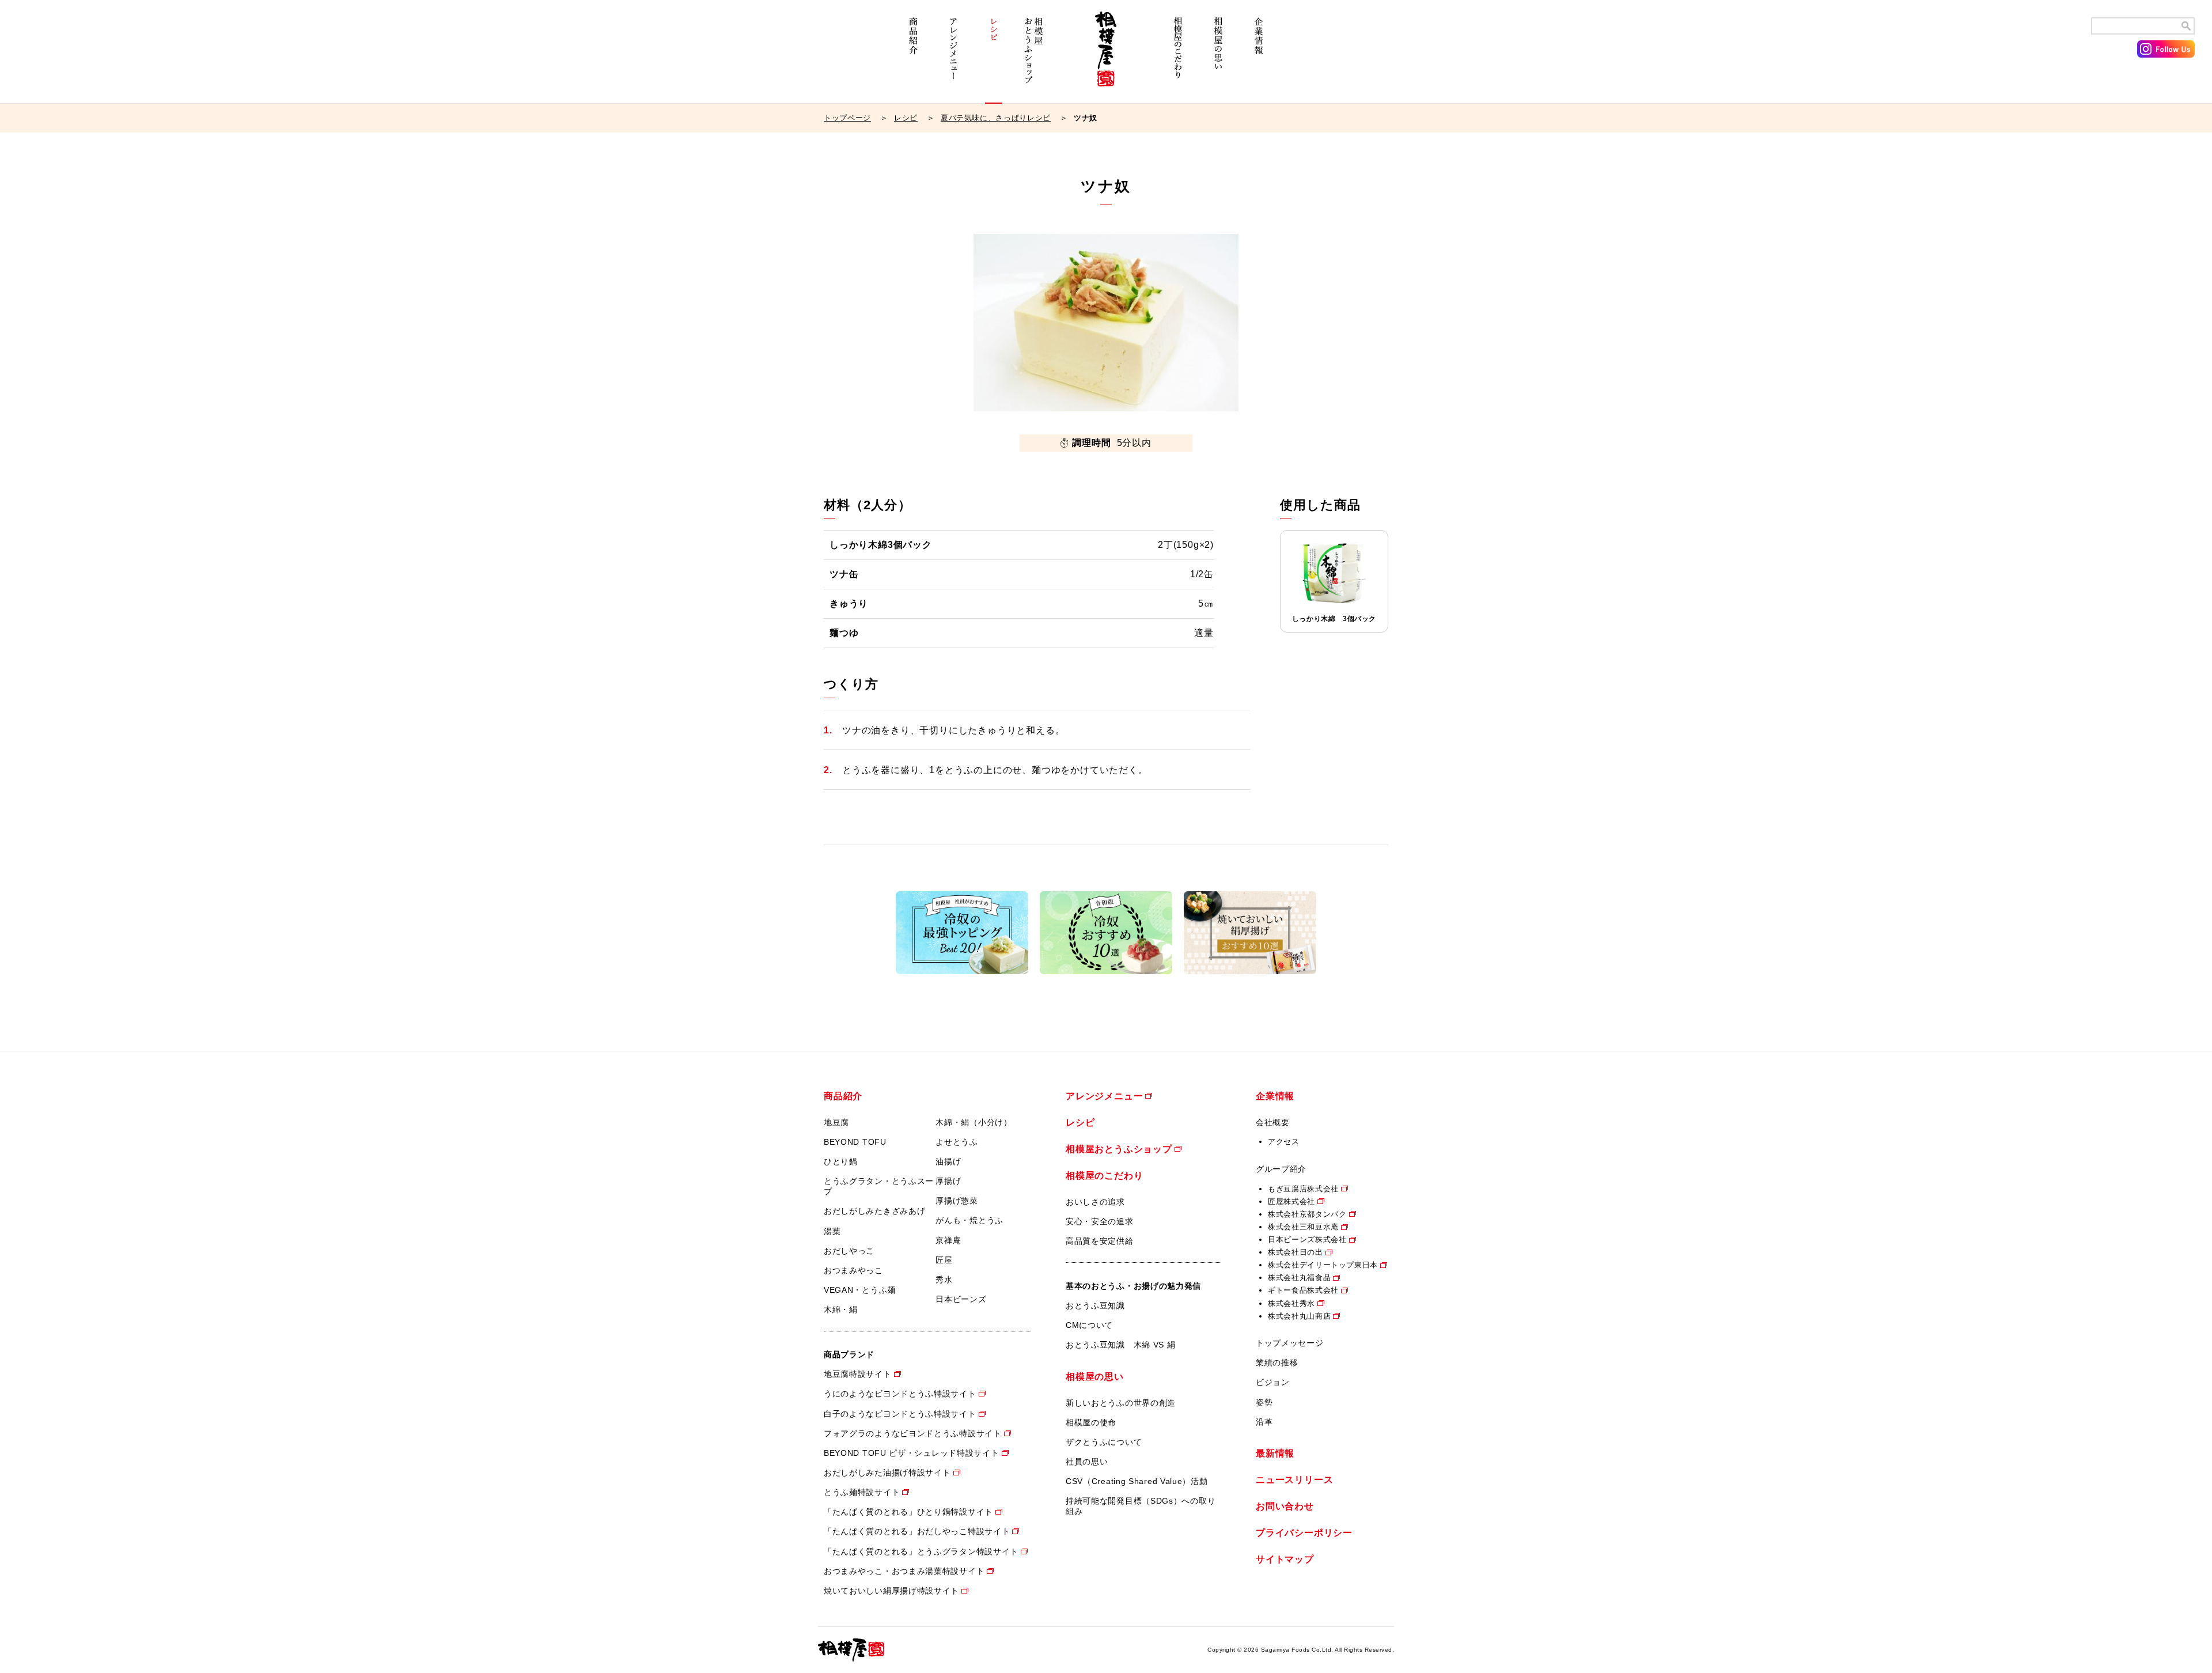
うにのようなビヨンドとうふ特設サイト (900, 1394)
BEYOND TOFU (855, 1142)
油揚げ (948, 1161)
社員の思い (1087, 1462)
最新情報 (1275, 1453)
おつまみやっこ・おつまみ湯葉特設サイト (904, 1571)
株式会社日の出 (1296, 1252)
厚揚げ (948, 1181)
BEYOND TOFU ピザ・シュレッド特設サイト (912, 1453)
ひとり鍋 (841, 1161)
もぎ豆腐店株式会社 (1303, 1189)
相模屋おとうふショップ (1034, 56)
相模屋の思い (1218, 56)
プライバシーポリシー (1304, 1533)
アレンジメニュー (953, 56)
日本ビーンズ (961, 1299)
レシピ (994, 56)
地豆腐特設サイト (858, 1374)
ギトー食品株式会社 (1303, 1290)
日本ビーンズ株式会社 (1307, 1239)
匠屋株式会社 (1291, 1201)
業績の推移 (1277, 1362)
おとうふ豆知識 (1095, 1305)
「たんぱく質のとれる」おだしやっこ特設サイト (917, 1531)
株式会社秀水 (1291, 1303)
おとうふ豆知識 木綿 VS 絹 (1121, 1345)
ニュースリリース (1294, 1480)
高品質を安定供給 (1100, 1241)
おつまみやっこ (853, 1270)
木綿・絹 (841, 1309)
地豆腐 (836, 1122)
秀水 (944, 1280)
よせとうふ (957, 1142)
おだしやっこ (849, 1251)
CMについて (1089, 1325)
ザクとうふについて (1104, 1442)
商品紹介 (913, 56)
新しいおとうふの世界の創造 (1121, 1403)
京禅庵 (948, 1240)
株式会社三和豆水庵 (1303, 1227)
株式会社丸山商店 (1299, 1316)
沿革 (1264, 1422)
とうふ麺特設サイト (862, 1492)
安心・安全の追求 (1100, 1221)
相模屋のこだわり (1178, 56)
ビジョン (1273, 1382)
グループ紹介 (1281, 1169)
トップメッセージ (1290, 1343)
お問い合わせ (1285, 1506)
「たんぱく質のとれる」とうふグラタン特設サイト (921, 1551)
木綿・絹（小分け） (974, 1122)
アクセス (1284, 1142)
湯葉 (832, 1231)
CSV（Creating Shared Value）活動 (1137, 1481)
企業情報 (1259, 56)
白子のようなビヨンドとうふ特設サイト (900, 1414)
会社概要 (1273, 1122)
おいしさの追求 (1095, 1202)
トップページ (847, 118)
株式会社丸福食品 (1299, 1278)
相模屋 (1106, 56)
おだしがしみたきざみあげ (874, 1211)
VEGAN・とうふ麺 (860, 1290)
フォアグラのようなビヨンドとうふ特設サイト (913, 1433)
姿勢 (1264, 1402)
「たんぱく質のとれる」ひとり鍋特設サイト (908, 1512)
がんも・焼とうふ (969, 1220)
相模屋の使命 (1091, 1422)
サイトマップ (1285, 1559)
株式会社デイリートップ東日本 (1323, 1265)
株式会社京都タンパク (1307, 1214)
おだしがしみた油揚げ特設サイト (887, 1473)
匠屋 (944, 1260)
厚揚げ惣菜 (957, 1201)
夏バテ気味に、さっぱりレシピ (996, 118)
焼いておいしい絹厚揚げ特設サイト (891, 1591)
